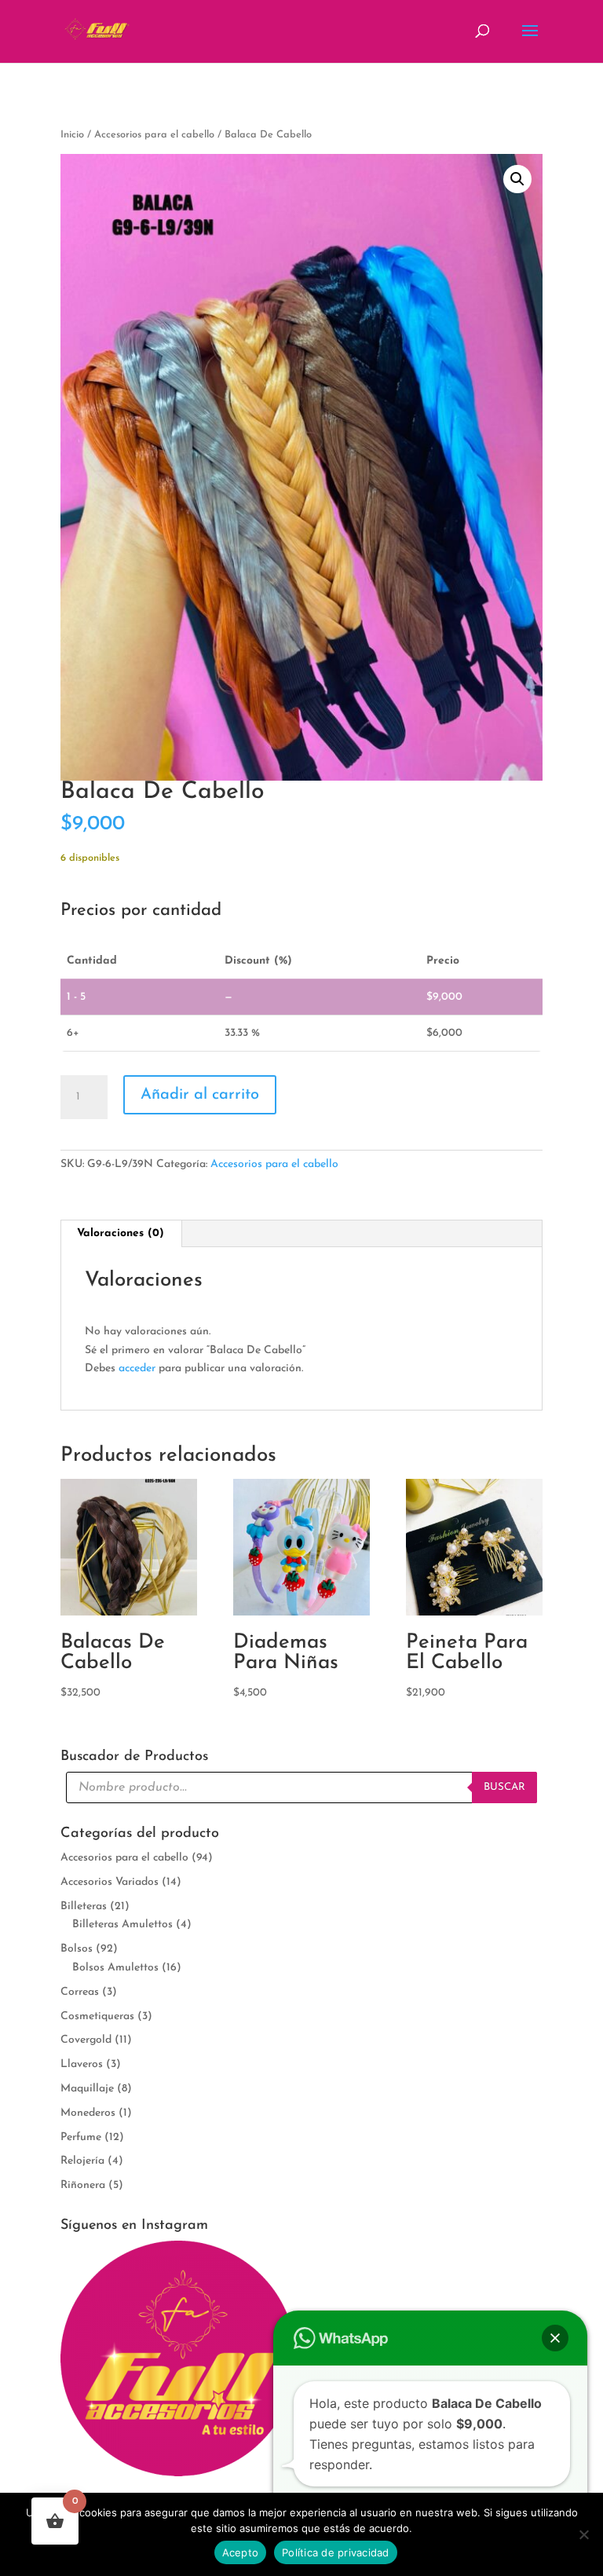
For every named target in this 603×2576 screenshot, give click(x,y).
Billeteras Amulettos (122, 1925)
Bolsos (77, 1949)
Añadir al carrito (200, 1095)
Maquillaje (87, 2089)
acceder (137, 1368)
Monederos (88, 2113)
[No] (583, 2534)
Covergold (86, 2040)
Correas (80, 1992)
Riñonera (83, 2185)
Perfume (81, 2137)
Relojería (82, 2161)
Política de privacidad (336, 2552)
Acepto (241, 2552)
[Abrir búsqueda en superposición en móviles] (301, 1787)
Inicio (72, 135)
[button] (517, 179)
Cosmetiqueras (97, 2016)
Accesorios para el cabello (154, 135)
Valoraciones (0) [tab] (121, 1233)
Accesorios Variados (110, 1882)
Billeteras (84, 1906)
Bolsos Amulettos (115, 1968)
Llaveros (82, 2064)
